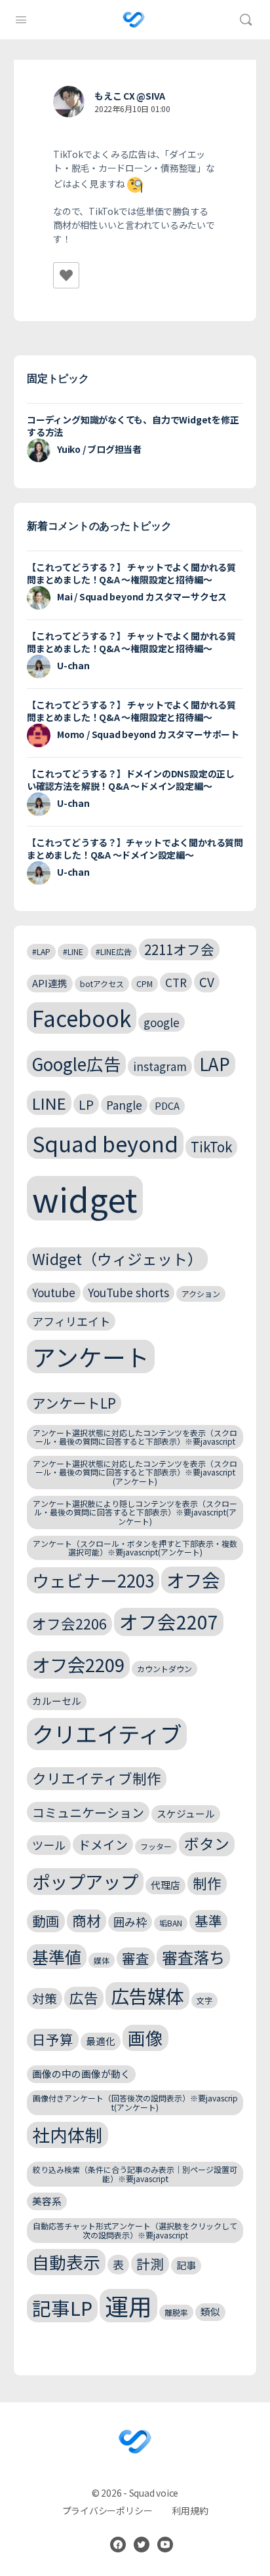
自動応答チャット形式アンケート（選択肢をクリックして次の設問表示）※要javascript (135, 2230)
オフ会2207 (169, 1621)
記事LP (62, 2308)
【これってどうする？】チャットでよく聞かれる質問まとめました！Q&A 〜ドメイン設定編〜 (135, 849)
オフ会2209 (78, 1664)
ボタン (207, 1844)
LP (86, 1104)
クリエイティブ (107, 1734)
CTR (176, 982)
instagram (160, 1066)
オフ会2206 (69, 1623)
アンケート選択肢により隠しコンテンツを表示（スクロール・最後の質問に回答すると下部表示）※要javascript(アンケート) (135, 1512)
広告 (84, 1998)
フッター (156, 1846)
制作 (207, 1883)
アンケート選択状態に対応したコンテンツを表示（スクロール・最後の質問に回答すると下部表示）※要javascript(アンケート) (135, 1473)
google (162, 1022)
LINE (49, 1103)
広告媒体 (147, 1996)
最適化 (101, 2041)
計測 (150, 2263)
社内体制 (67, 2135)
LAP (215, 1064)
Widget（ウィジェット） (117, 1259)
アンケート (91, 1356)
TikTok (211, 1146)
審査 (136, 1958)
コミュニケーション (88, 1812)
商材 (87, 1920)
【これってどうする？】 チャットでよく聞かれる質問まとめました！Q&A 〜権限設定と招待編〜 (131, 573)
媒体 (102, 1960)
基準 (208, 1921)
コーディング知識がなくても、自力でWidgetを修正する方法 (133, 426)
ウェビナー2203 (93, 1580)
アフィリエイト (71, 1321)
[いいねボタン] (66, 275)
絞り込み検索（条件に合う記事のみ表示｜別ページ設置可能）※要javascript (135, 2174)
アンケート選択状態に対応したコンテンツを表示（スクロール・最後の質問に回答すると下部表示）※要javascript (135, 1437)
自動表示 (66, 2262)
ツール (49, 1845)
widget (85, 1198)
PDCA (167, 1105)
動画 (46, 1921)
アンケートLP (74, 1403)
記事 (186, 2265)
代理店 (165, 1885)
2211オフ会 (179, 949)
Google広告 (76, 1064)
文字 (204, 2000)
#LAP (41, 951)
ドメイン (103, 1844)
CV (207, 982)
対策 (45, 1998)
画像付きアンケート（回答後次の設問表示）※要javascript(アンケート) (135, 2102)
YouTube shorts (128, 1292)
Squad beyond (105, 1143)
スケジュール (186, 1813)
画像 (145, 2038)
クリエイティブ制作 (97, 1778)
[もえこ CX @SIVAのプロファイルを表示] (69, 102)
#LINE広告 (114, 951)
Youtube (54, 1292)
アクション (201, 1294)
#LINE (73, 951)
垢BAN (171, 1923)
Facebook (82, 1018)
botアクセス (102, 984)
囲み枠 (130, 1922)
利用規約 (190, 2510)
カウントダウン (164, 1669)
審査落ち (193, 1957)
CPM (145, 984)
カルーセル (57, 1701)
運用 (128, 2306)
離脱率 (176, 2312)
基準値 (57, 1957)
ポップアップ (85, 1881)
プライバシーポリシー (107, 2510)
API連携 (50, 983)
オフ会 (193, 1580)
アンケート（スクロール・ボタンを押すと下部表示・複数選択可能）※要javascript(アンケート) (135, 1548)
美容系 (47, 2201)
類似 (210, 2312)
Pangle (124, 1105)
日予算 (53, 2039)
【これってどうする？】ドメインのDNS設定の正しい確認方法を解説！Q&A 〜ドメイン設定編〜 (131, 780)
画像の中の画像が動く (81, 2074)
